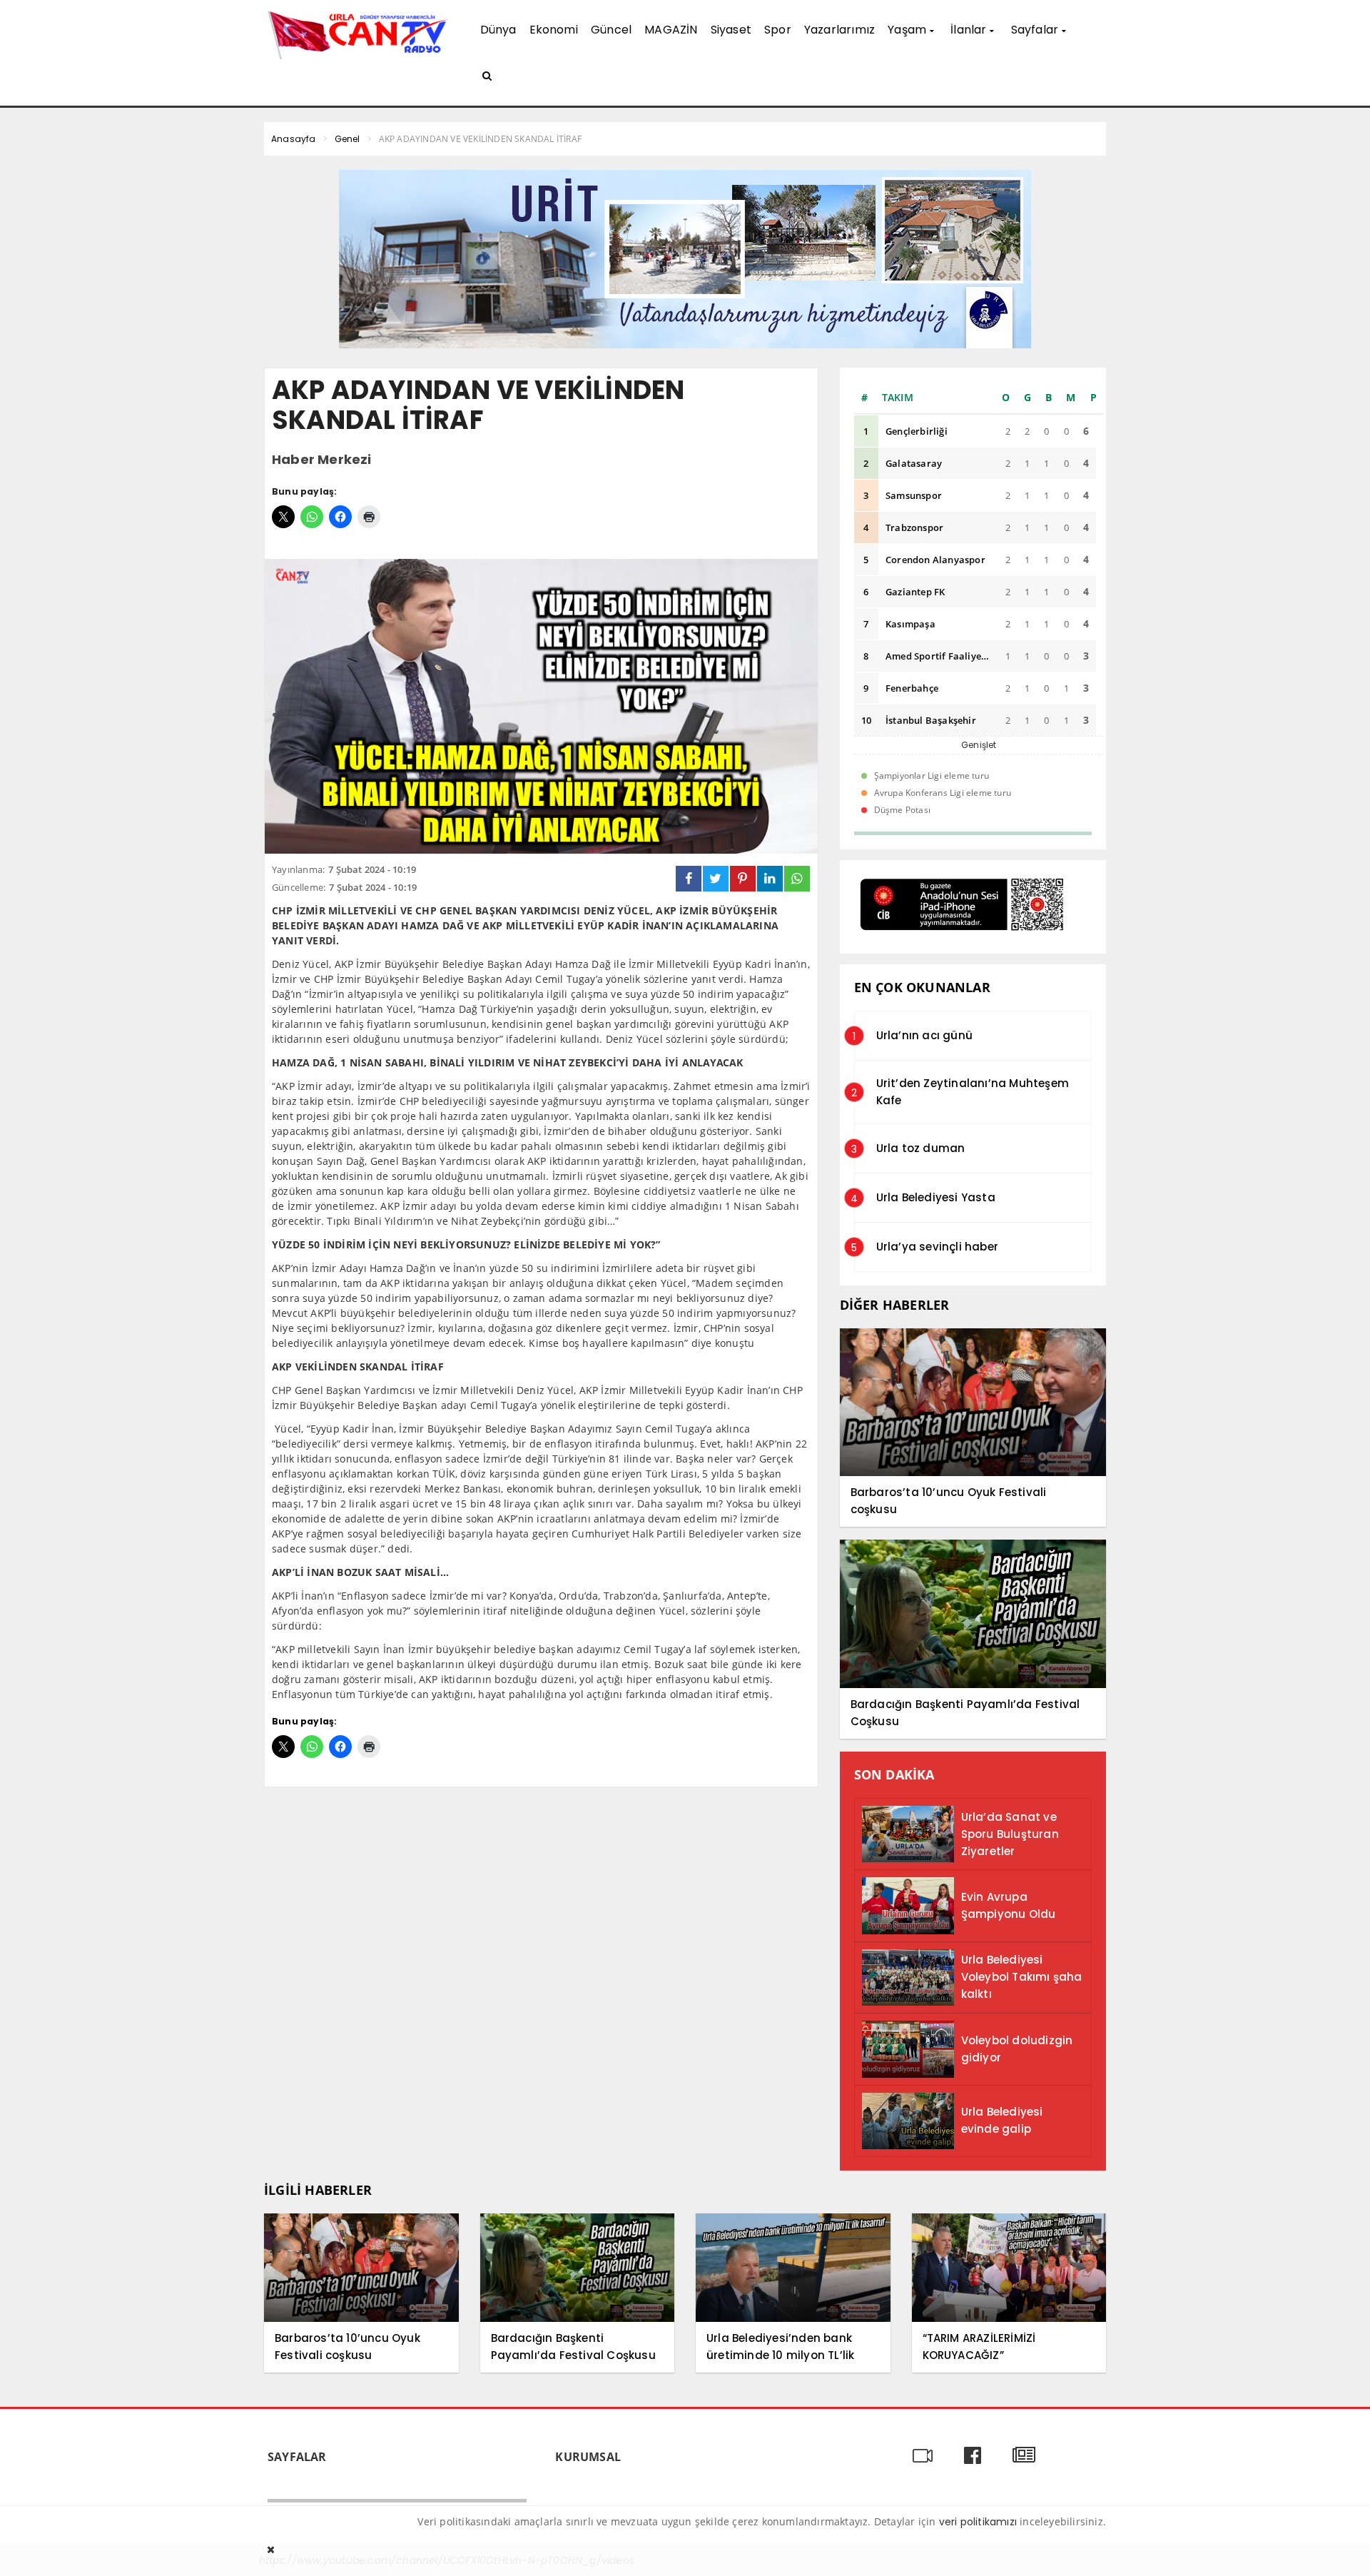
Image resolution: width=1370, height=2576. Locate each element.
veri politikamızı (978, 2522)
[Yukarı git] (1341, 2547)
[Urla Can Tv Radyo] (361, 33)
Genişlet (979, 745)
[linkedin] (770, 879)
